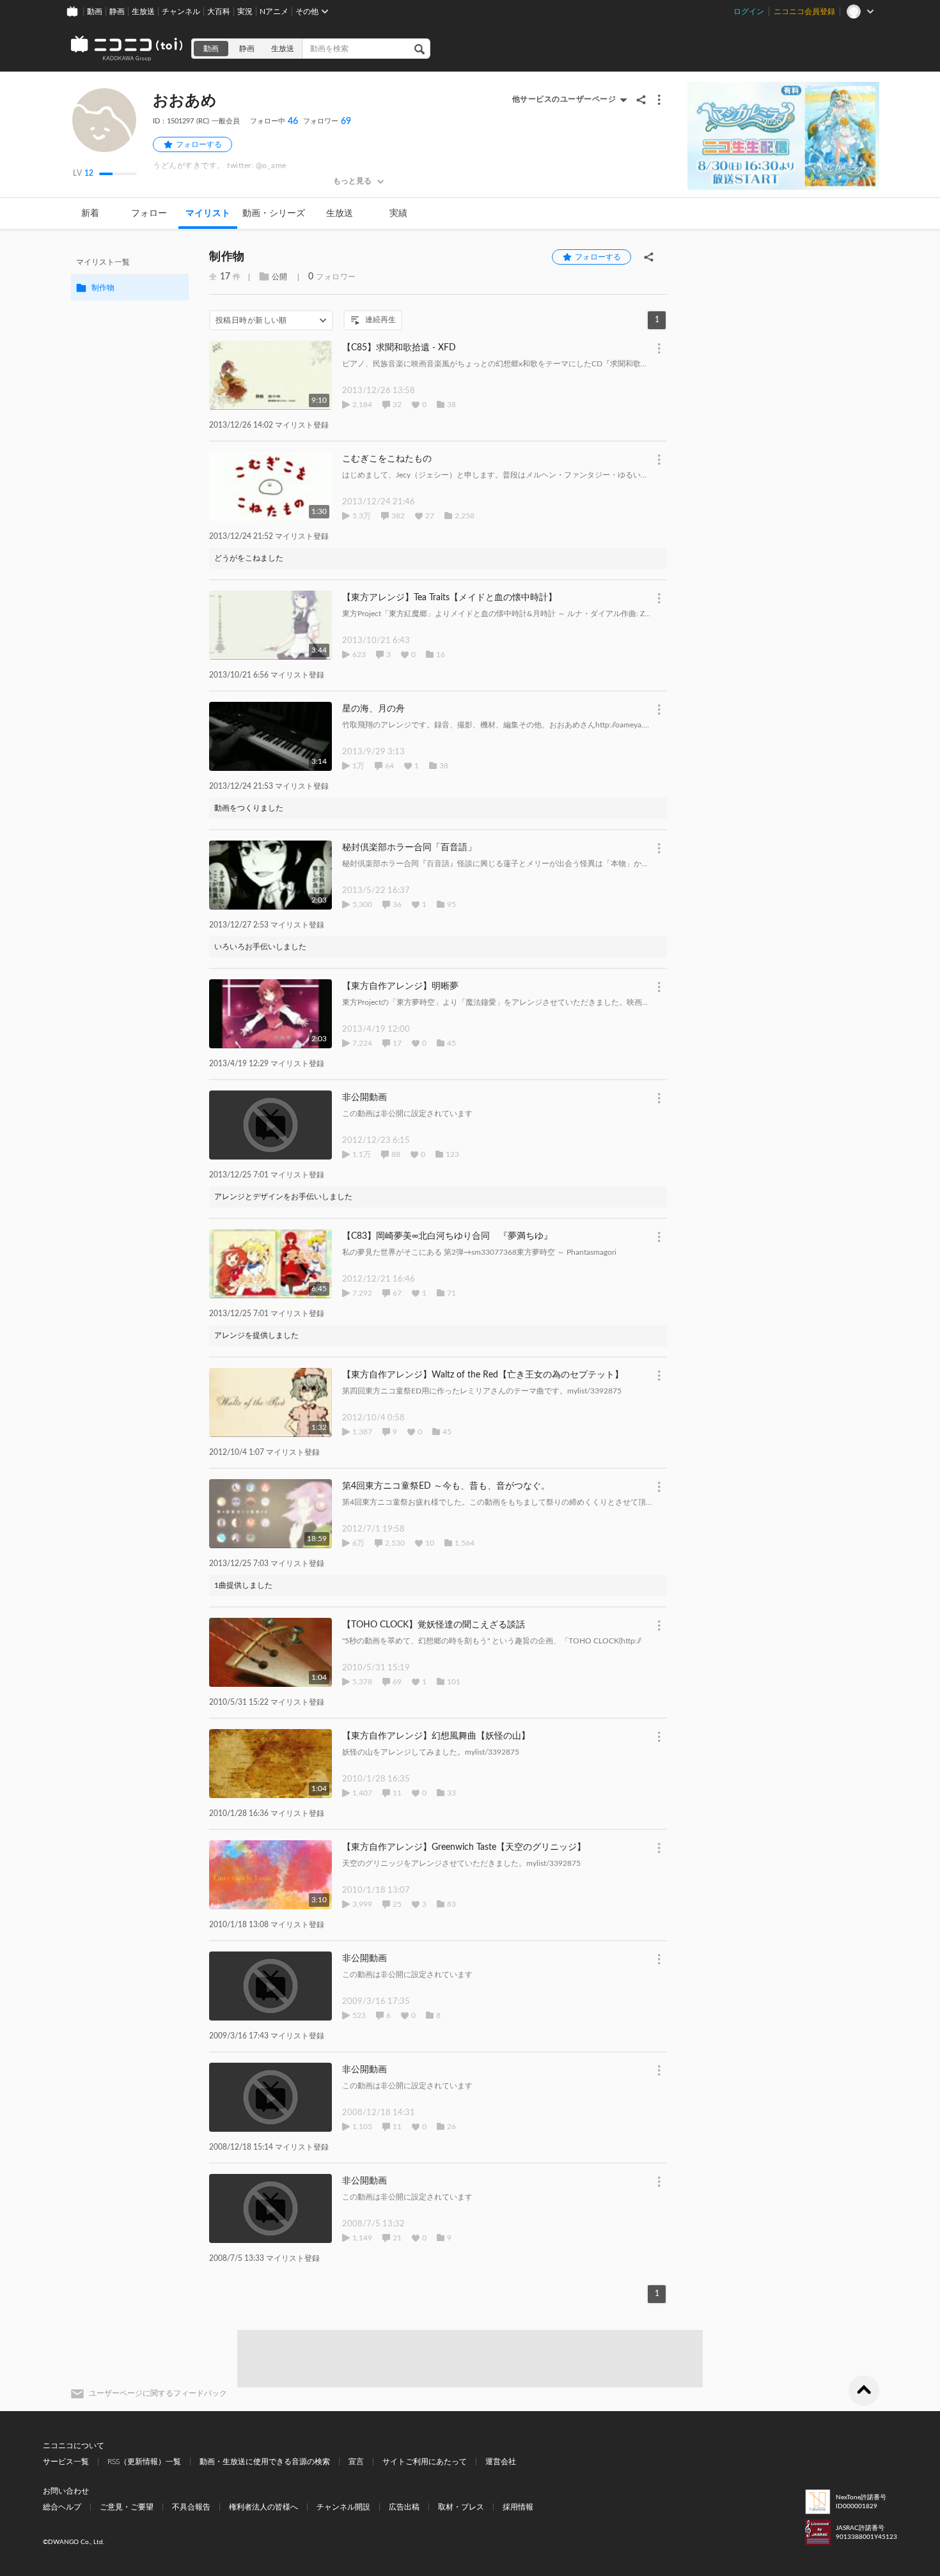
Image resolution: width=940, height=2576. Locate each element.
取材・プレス (461, 2507)
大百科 (219, 12)
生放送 (143, 12)
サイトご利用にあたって (425, 2462)
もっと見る (352, 181)
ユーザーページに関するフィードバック (158, 2393)
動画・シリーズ (274, 213)
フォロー (149, 213)
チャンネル (181, 12)
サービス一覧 (66, 2462)
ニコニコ (127, 49)
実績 (398, 213)
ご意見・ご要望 (127, 2507)
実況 (245, 12)
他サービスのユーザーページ (564, 99)
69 (327, 121)
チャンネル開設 (343, 2507)
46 (274, 121)
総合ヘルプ (62, 2507)
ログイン (749, 12)
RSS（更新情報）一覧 (144, 2462)
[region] (130, 275)
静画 (117, 12)
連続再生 (380, 320)
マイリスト (208, 213)
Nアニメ (274, 12)
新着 (90, 213)
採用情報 (518, 2507)
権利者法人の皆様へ (263, 2507)
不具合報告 (191, 2507)
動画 (95, 12)
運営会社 (501, 2462)
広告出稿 (404, 2507)
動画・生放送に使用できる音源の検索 (265, 2462)
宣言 (356, 2462)
